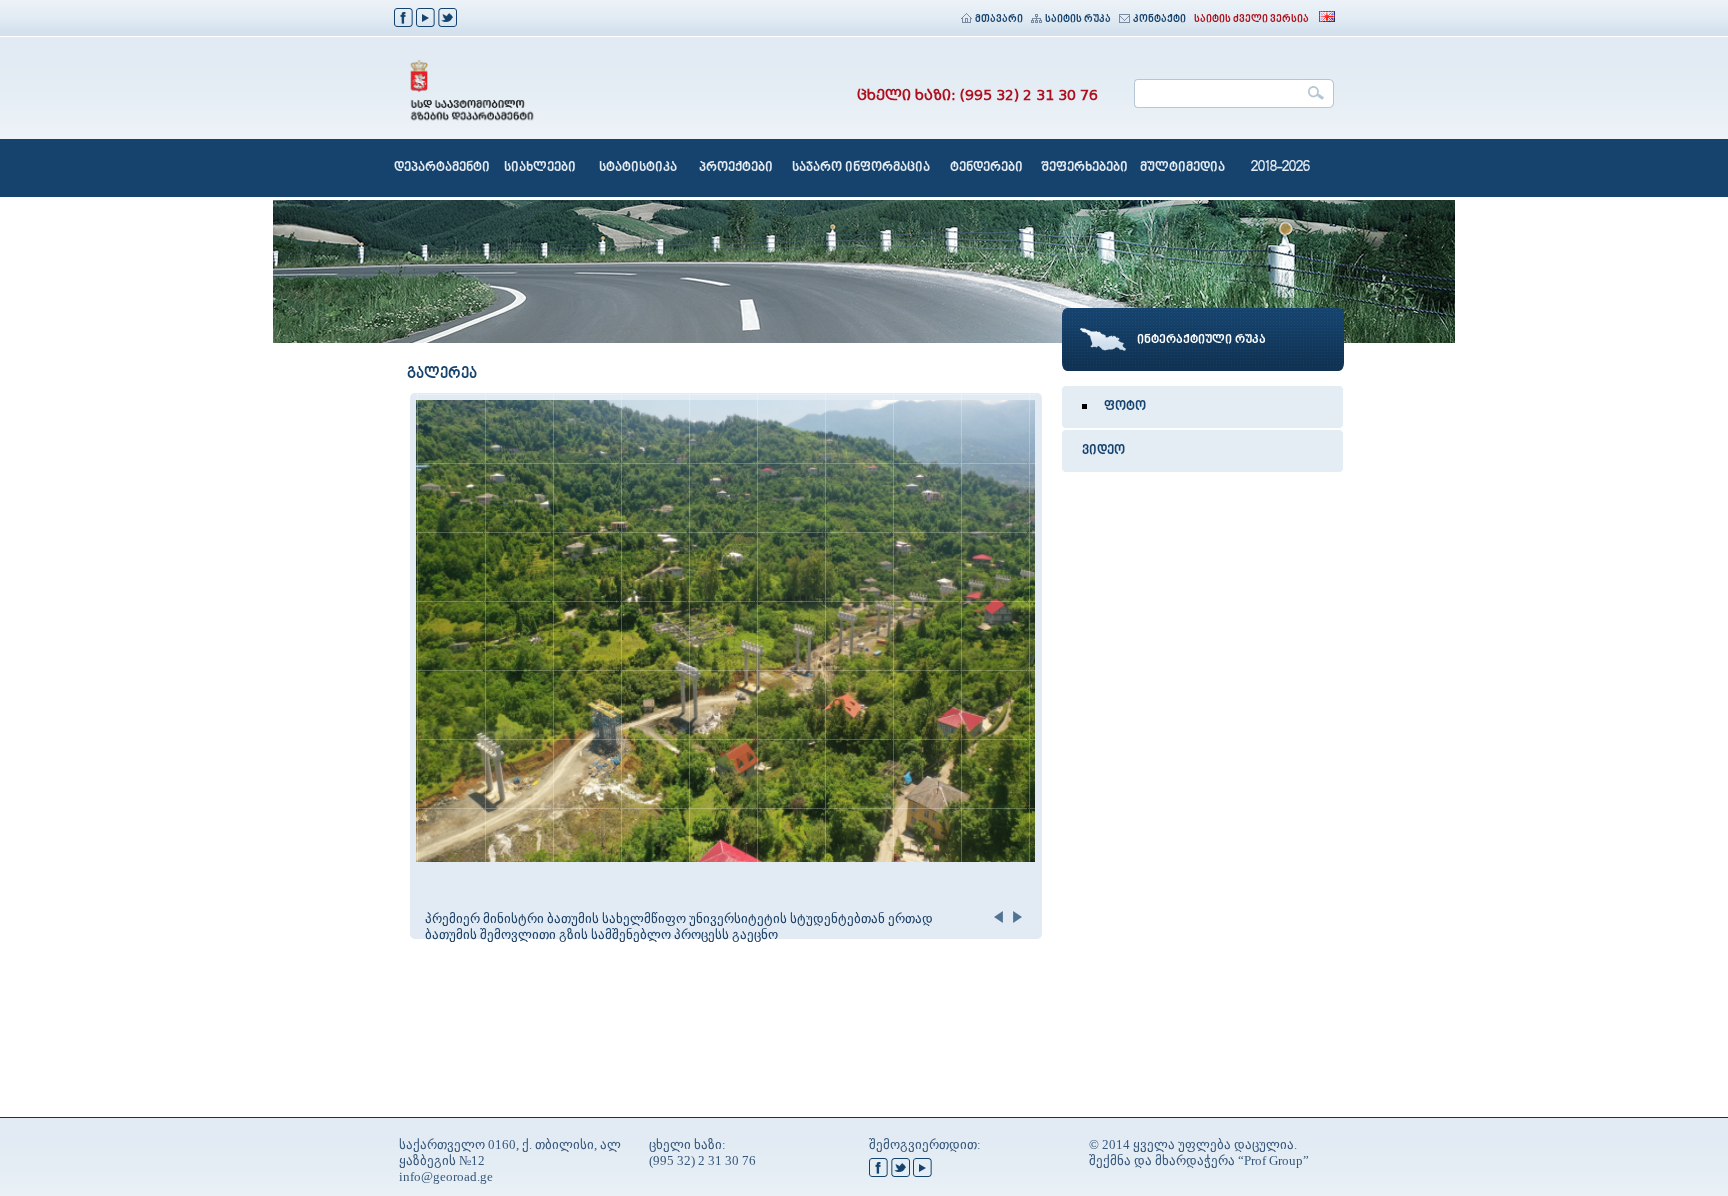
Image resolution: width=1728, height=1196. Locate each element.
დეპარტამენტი (442, 168)
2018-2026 (1280, 168)
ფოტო (1125, 407)
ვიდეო (1103, 451)
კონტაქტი (1159, 19)
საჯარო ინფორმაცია (861, 168)
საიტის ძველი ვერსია (1251, 19)
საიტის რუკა (1078, 19)
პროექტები (736, 168)
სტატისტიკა (638, 168)
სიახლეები (540, 168)
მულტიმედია (1182, 168)
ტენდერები (986, 168)
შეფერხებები (1084, 168)
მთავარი (999, 19)
